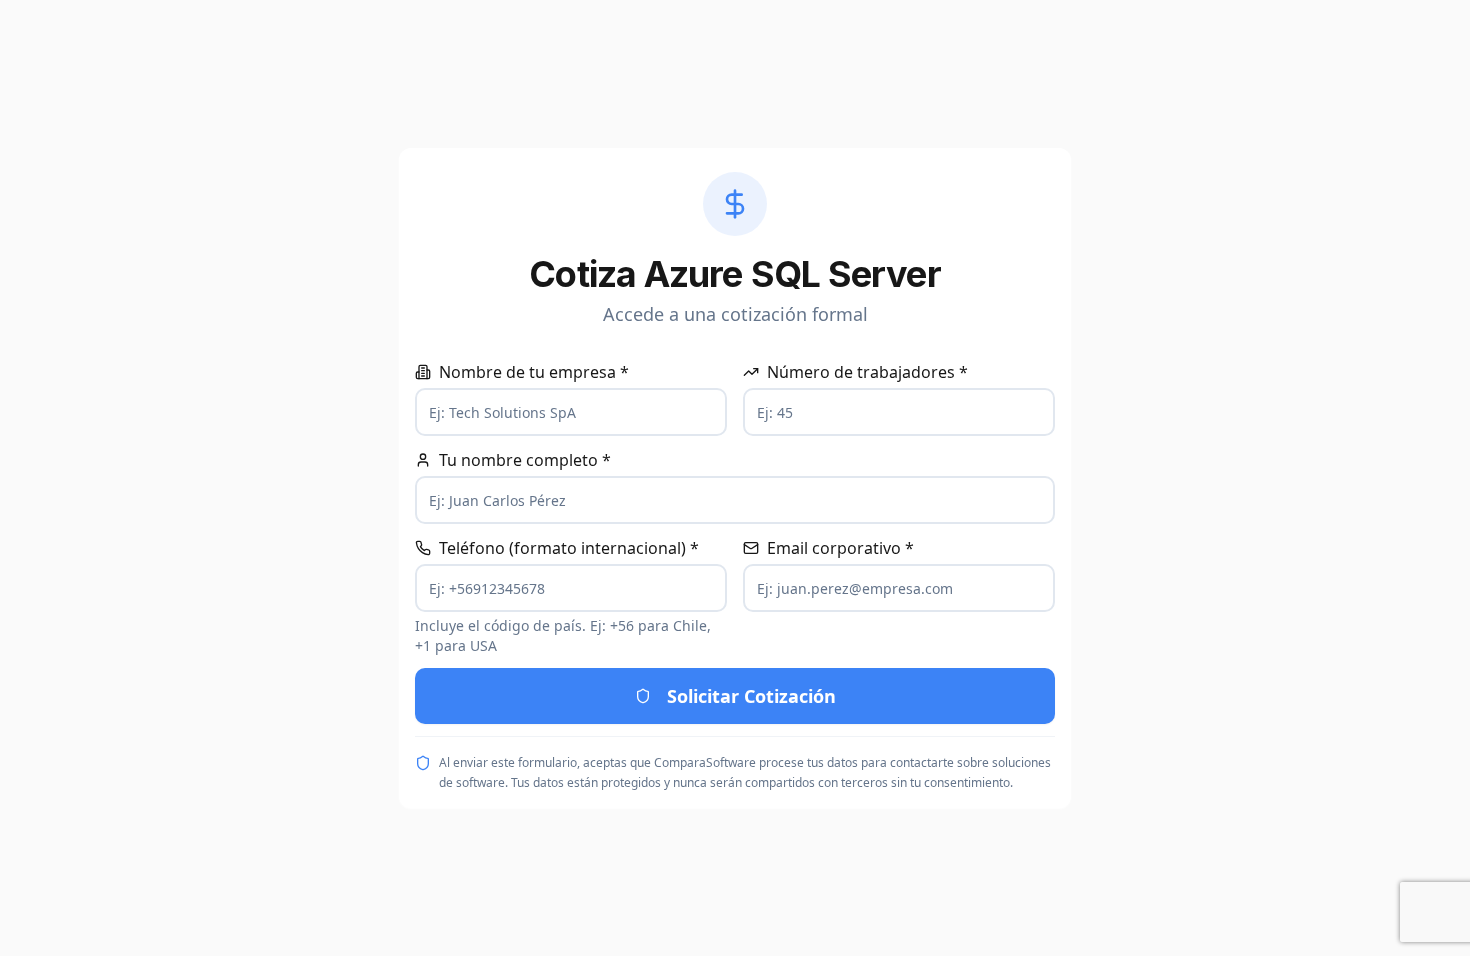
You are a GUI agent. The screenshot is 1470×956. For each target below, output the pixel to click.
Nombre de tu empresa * (534, 372)
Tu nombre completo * (525, 460)
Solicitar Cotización (751, 696)
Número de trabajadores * (867, 372)
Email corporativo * (840, 548)
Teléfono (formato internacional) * (569, 548)
